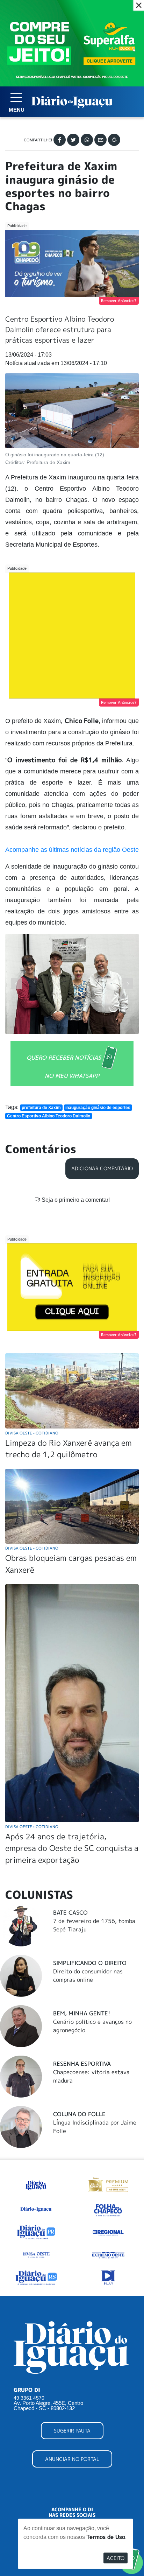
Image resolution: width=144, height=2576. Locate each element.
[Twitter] (73, 140)
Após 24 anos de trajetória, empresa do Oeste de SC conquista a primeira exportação (72, 1848)
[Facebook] (60, 140)
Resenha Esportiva (82, 2064)
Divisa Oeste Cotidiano (32, 1433)
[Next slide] (128, 984)
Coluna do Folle (79, 2114)
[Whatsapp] (87, 140)
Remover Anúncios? (119, 301)
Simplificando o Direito (90, 1963)
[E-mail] (100, 140)
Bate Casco (70, 1912)
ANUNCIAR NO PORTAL (72, 2459)
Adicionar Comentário (102, 1168)
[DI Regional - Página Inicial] (36, 2184)
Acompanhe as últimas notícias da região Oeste (72, 850)
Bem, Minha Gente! (82, 2013)
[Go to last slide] (16, 984)
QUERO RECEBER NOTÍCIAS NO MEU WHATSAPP (64, 1066)
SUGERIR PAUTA (72, 2431)
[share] (114, 140)
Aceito (116, 2558)
